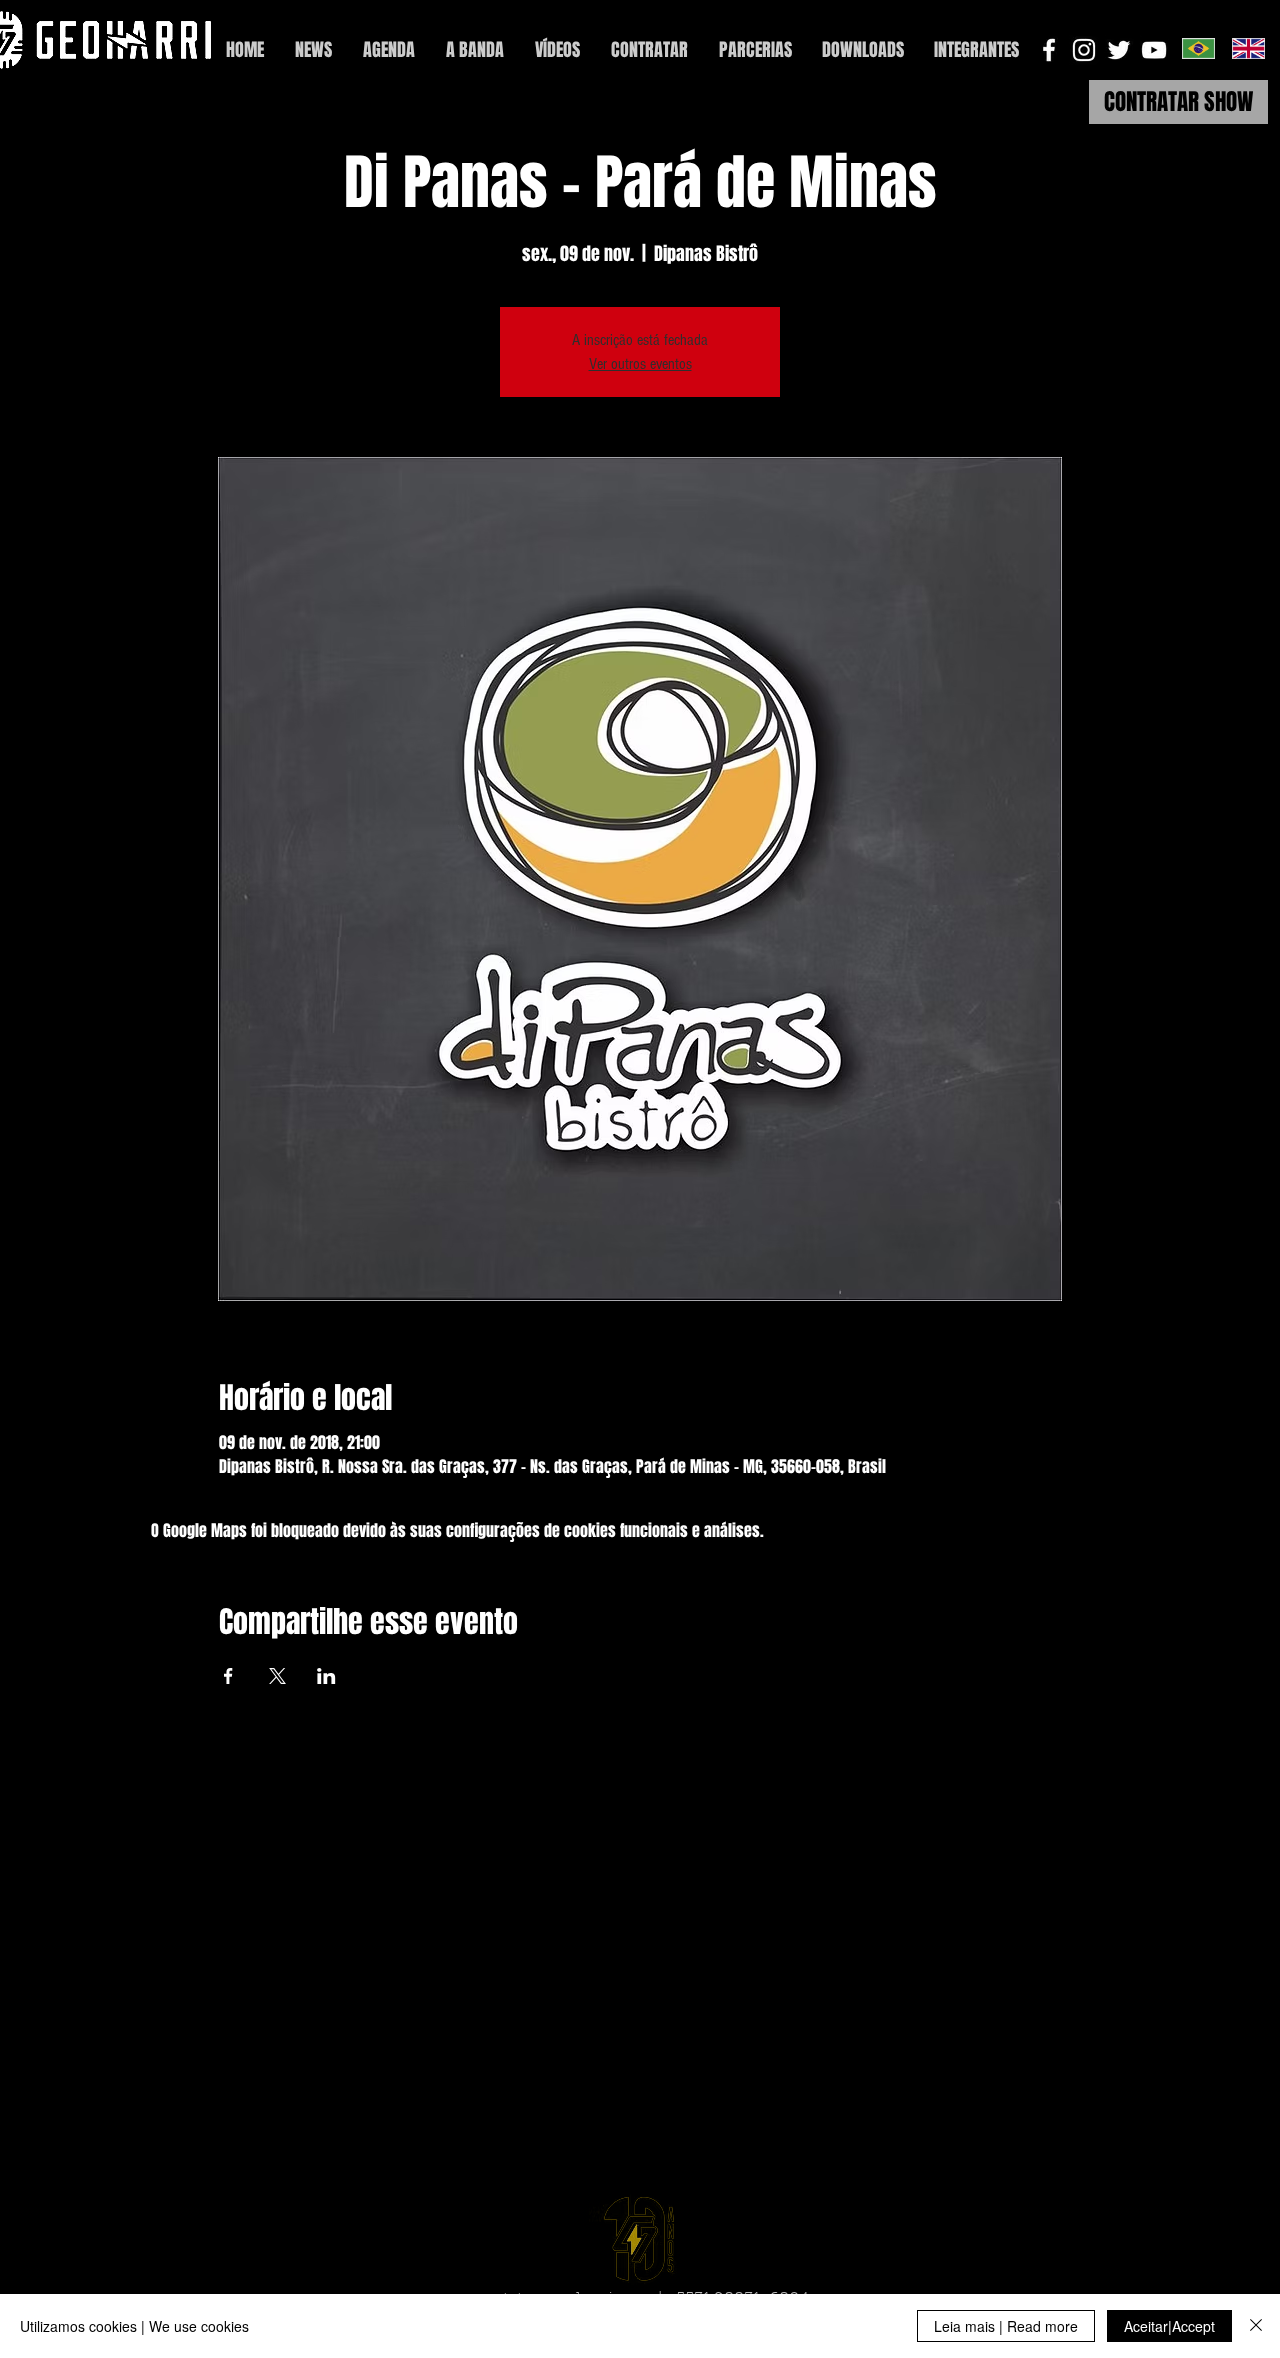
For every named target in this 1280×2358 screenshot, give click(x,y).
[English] (1248, 48)
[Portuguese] (1198, 48)
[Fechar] (1256, 2326)
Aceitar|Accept (1169, 2326)
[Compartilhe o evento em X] (277, 1676)
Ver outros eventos (640, 364)
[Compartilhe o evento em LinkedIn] (326, 1676)
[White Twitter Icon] (1119, 50)
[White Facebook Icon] (1049, 50)
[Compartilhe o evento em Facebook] (228, 1676)
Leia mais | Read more (1006, 2326)
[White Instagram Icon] (1084, 50)
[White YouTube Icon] (1154, 50)
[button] (976, 50)
